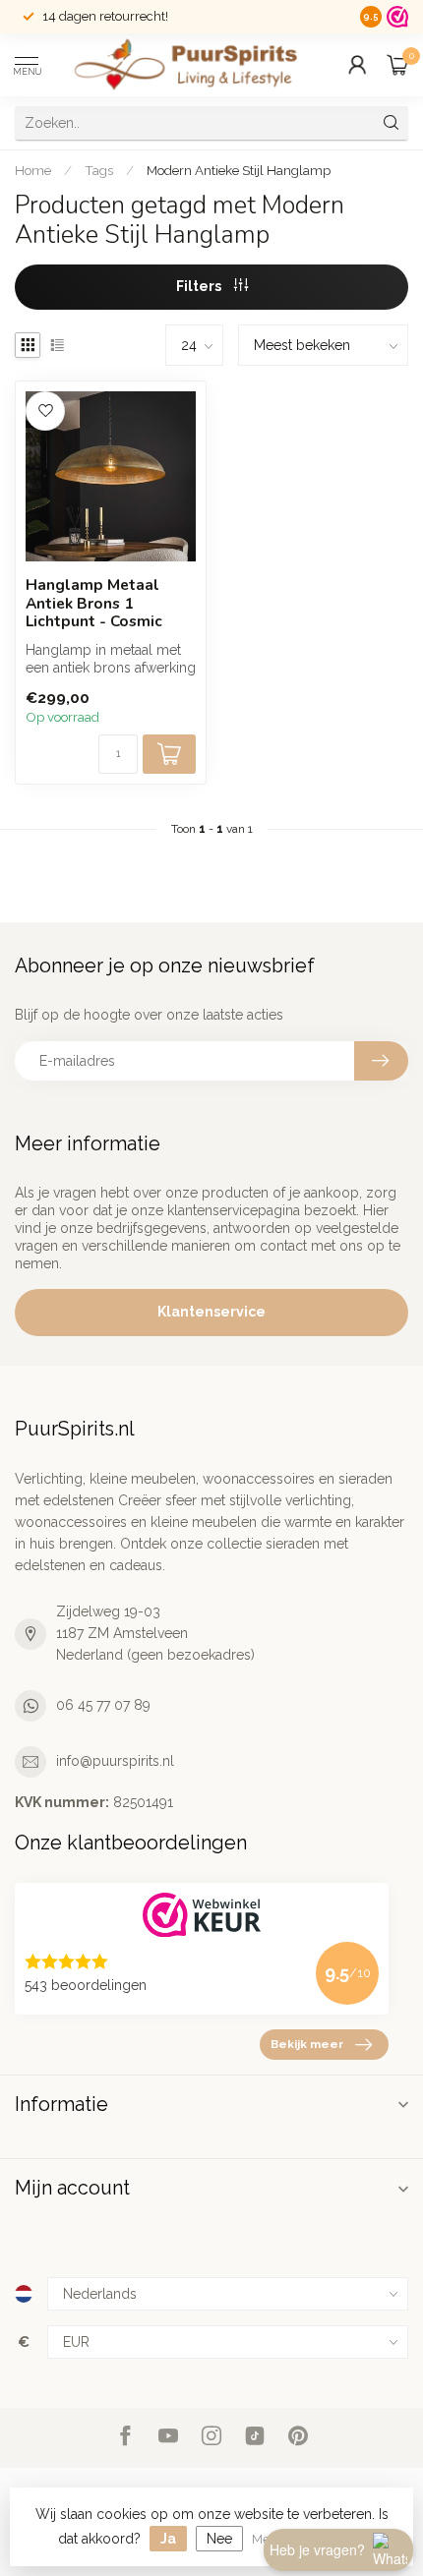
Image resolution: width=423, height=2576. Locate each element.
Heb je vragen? (317, 2549)
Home (33, 170)
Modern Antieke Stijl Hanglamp (239, 170)
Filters (200, 286)
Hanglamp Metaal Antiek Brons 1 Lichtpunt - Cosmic (94, 603)
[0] (397, 65)
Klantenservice (211, 1312)
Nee (219, 2539)
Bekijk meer (307, 2044)
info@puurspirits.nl (115, 1761)
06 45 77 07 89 (103, 1705)
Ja (168, 2539)
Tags (99, 170)
